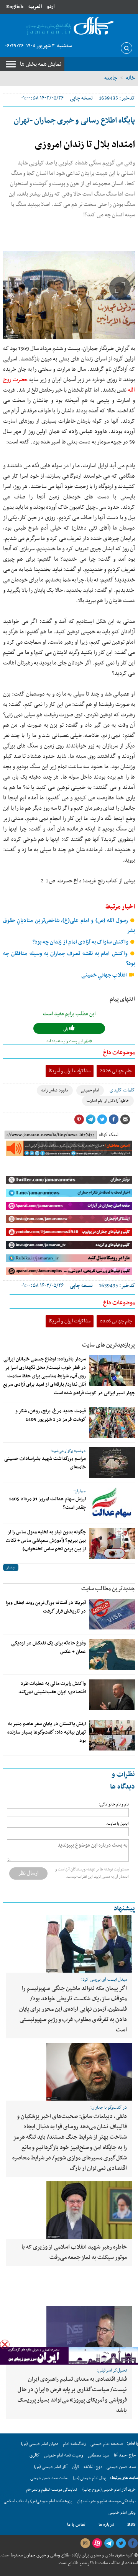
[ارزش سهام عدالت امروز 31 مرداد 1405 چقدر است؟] (112, 1503)
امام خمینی (90, 1090)
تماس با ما (76, 2525)
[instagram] (85, 2543)
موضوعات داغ (119, 1053)
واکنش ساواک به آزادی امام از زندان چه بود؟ (81, 942)
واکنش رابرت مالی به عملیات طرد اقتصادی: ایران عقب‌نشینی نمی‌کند (52, 1688)
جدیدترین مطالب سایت (108, 1589)
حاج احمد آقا (125, 2455)
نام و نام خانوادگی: (114, 1805)
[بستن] (5, 2344)
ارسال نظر (28, 1873)
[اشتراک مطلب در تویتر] (102, 1119)
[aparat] (97, 2543)
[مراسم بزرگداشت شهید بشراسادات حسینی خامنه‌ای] (112, 1463)
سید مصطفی (99, 2455)
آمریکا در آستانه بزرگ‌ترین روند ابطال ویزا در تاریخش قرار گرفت (46, 1607)
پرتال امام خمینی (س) (90, 2478)
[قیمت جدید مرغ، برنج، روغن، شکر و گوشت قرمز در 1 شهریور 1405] (112, 1422)
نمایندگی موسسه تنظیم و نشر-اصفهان (106, 2501)
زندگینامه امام (74, 2444)
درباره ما (106, 2525)
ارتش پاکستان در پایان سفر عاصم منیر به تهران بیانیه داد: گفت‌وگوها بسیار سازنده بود (47, 1732)
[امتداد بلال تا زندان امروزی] (69, 295)
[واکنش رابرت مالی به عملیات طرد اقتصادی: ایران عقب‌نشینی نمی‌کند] (112, 1695)
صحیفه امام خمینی (107, 2444)
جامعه (111, 78)
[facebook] (133, 2543)
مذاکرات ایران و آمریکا (70, 1071)
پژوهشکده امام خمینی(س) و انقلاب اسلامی (38, 2501)
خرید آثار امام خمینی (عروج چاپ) (109, 2490)
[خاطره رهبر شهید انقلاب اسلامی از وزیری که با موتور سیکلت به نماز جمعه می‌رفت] (69, 2210)
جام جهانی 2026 (116, 1071)
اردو (51, 7)
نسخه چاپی (81, 98)
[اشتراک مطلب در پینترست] (79, 1119)
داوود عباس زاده (55, 1090)
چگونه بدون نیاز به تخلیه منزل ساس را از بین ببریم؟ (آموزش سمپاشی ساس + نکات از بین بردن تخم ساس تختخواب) (46, 1541)
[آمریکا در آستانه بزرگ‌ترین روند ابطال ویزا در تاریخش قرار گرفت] (112, 1614)
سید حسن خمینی (121, 2467)
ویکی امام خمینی (122, 2513)
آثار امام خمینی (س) (51, 2467)
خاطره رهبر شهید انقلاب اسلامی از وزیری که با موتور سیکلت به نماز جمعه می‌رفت (74, 2252)
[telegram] (109, 2543)
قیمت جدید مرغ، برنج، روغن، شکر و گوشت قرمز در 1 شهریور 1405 (51, 1415)
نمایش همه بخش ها (41, 64)
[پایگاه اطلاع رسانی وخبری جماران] (69, 26)
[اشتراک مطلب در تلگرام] (90, 1119)
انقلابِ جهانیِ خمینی (105, 975)
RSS (131, 2525)
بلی (66, 1029)
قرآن (76, 2467)
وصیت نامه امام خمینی (64, 2455)
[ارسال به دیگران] (125, 1119)
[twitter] (121, 2543)
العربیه (35, 7)
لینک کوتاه (109, 1135)
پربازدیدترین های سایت (108, 1345)
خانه (130, 78)
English (15, 7)
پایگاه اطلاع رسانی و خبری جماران (52, 2555)
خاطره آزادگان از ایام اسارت (108, 1101)
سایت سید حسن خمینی (49, 2478)
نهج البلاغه (93, 2467)
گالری (34, 2455)
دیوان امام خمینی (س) (40, 2444)
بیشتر (11, 1567)
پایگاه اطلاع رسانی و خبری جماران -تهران (74, 121)
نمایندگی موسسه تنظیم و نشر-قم (52, 2490)
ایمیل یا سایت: (117, 1824)
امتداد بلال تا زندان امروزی (85, 145)
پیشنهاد (124, 1909)
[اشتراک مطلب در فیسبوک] (113, 1119)
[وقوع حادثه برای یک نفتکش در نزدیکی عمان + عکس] (112, 1654)
